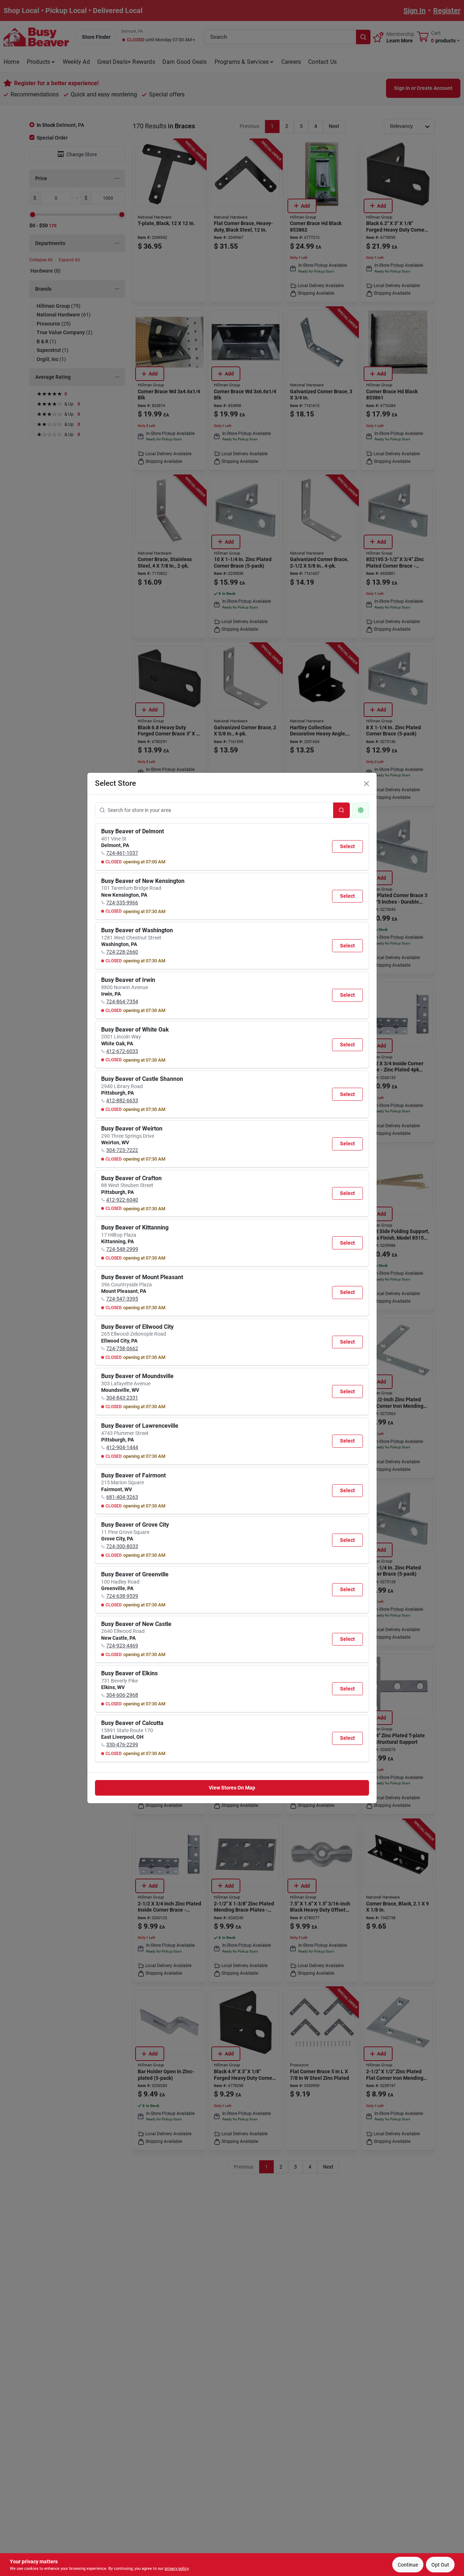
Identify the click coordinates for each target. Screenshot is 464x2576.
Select (347, 846)
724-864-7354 (122, 1001)
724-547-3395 (122, 1299)
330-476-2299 (122, 1745)
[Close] (366, 784)
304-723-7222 (122, 1150)
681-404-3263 (122, 1497)
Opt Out (440, 2565)
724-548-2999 (122, 1249)
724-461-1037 (122, 853)
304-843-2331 (122, 1398)
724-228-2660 (122, 952)
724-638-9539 (122, 1596)
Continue (408, 2565)
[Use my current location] (361, 810)
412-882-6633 (122, 1100)
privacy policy (177, 2569)
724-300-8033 (122, 1546)
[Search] (341, 810)
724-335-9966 (122, 903)
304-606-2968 (122, 1695)
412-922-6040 (122, 1200)
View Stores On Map (232, 1788)
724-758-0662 (122, 1348)
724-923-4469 (122, 1646)
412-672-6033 (122, 1051)
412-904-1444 (122, 1447)
